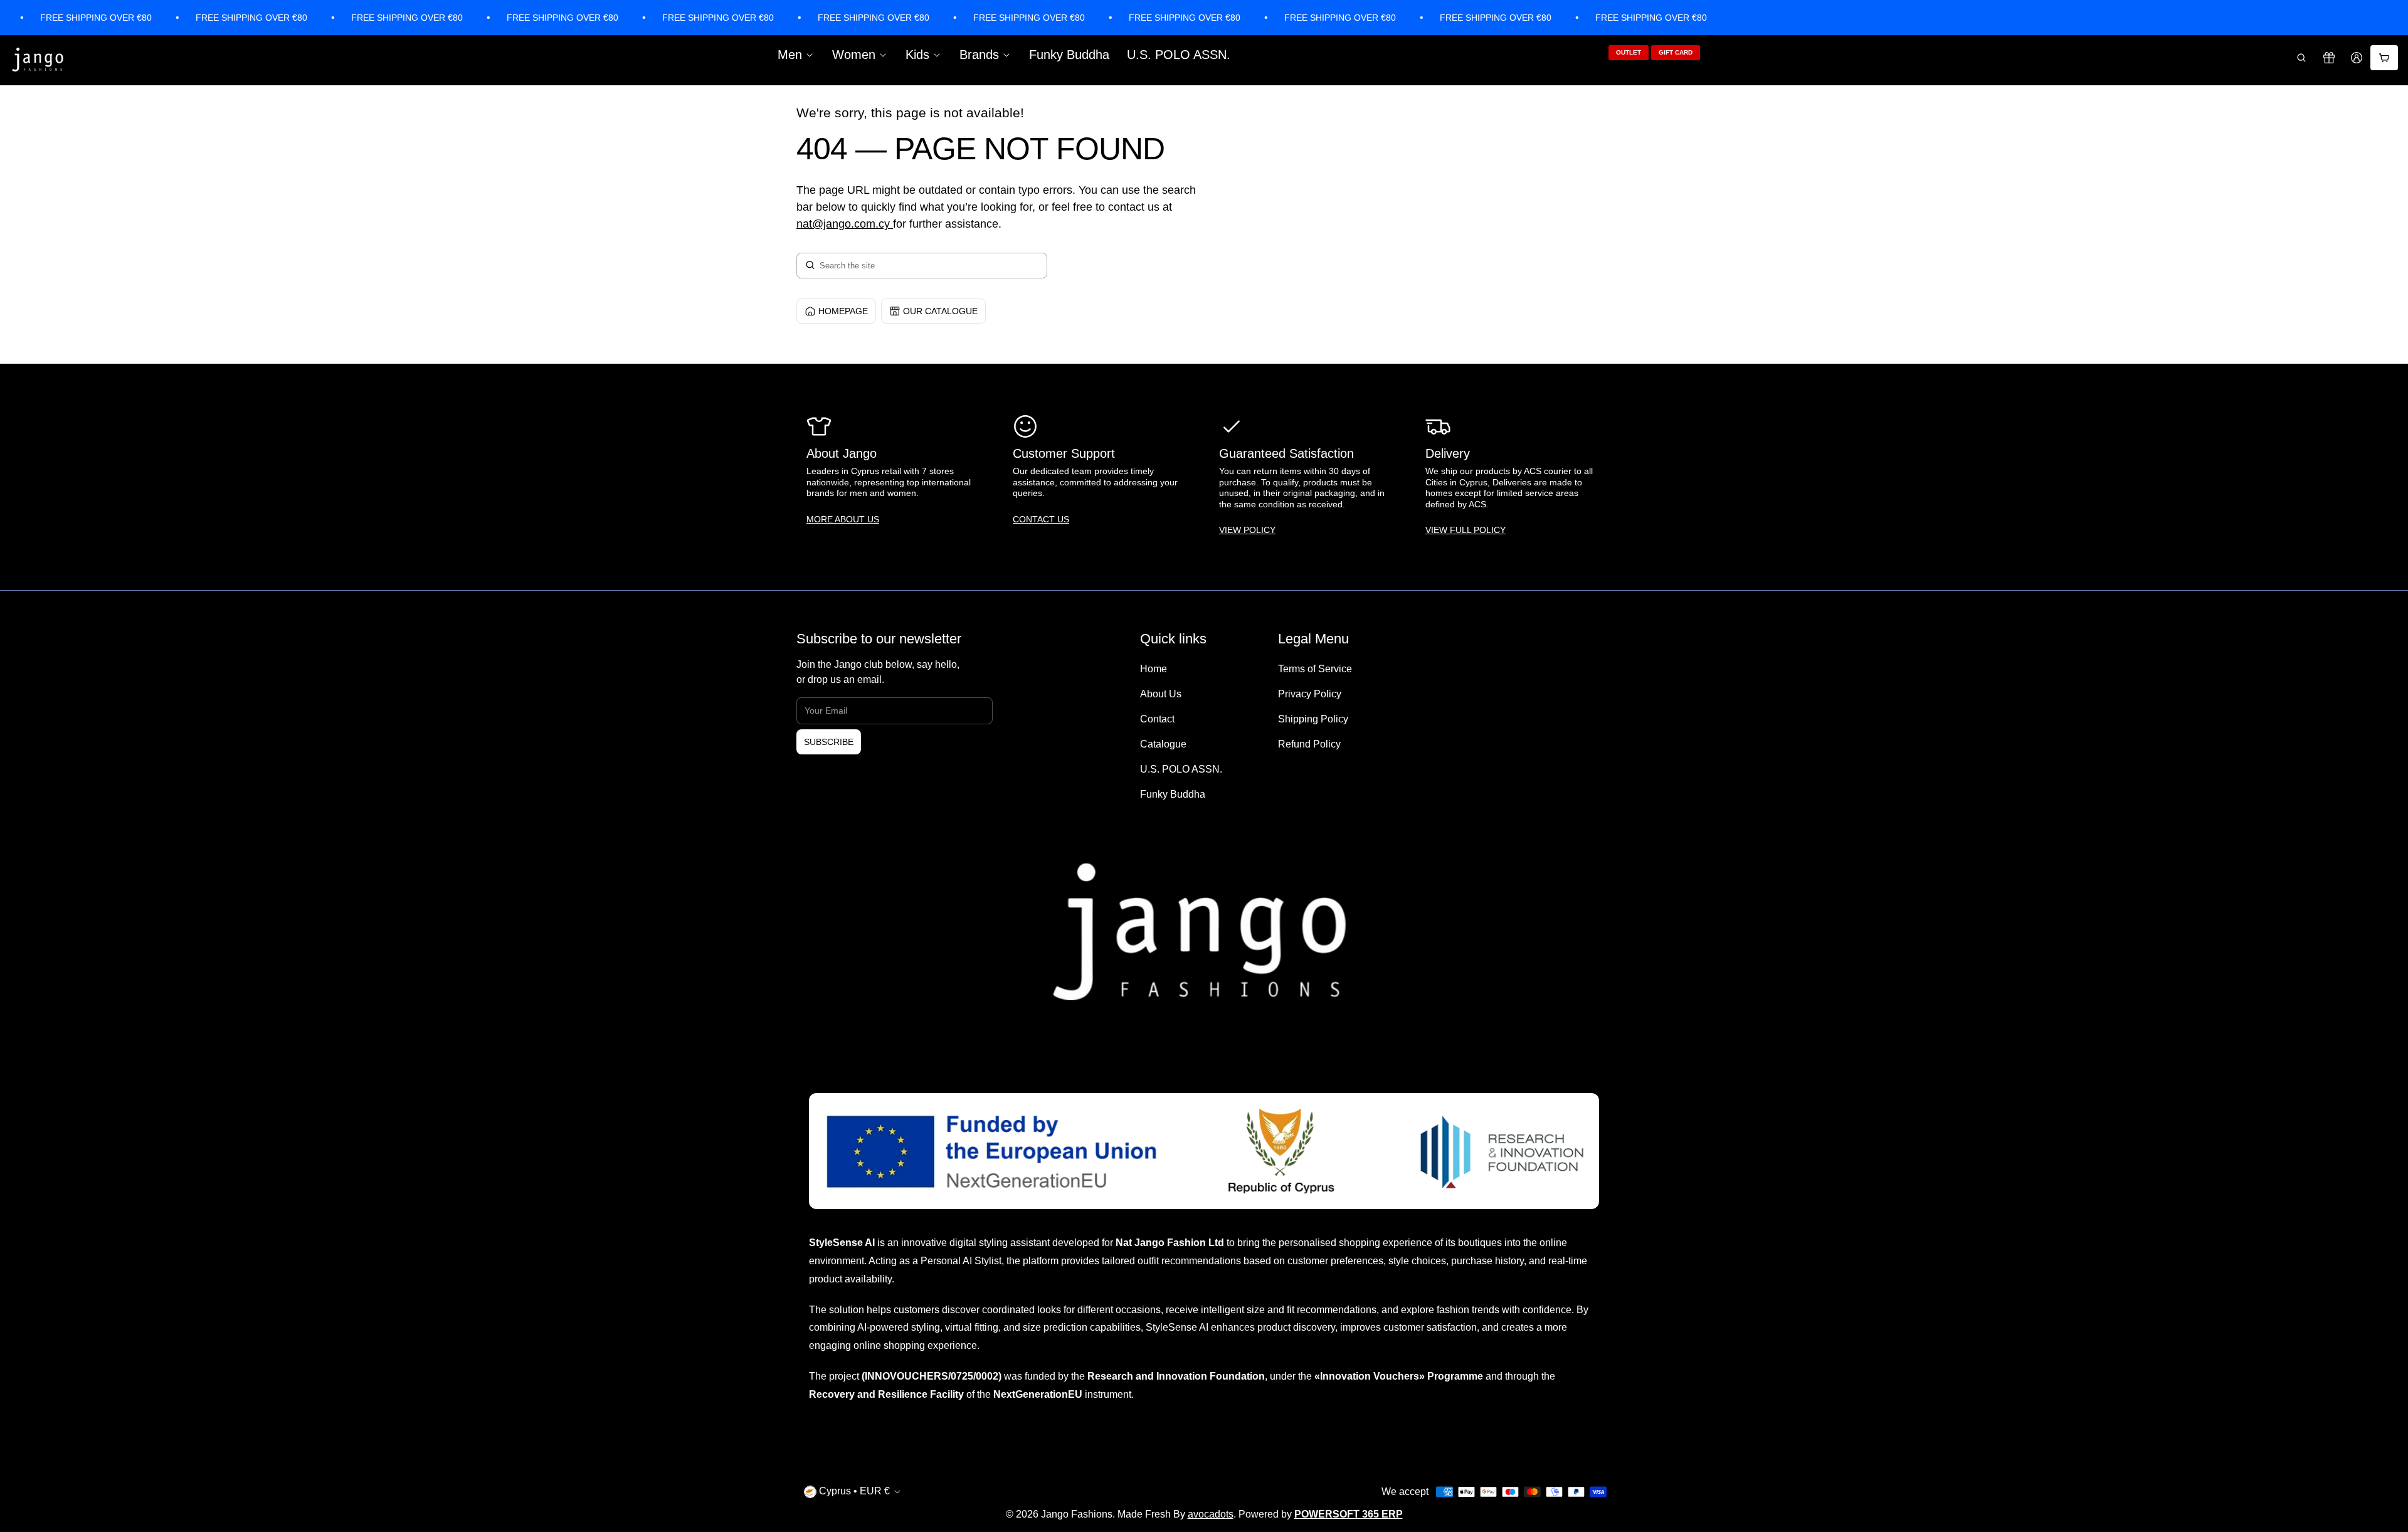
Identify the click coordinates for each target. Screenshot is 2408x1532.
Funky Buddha (1069, 55)
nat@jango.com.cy (843, 224)
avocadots (1211, 1514)
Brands (979, 55)
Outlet (1629, 52)
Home (1154, 669)
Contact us (1041, 519)
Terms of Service (1315, 669)
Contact (1157, 719)
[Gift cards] (2329, 58)
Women (854, 55)
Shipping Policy (1313, 719)
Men (790, 55)
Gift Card (1676, 52)
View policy (1247, 530)
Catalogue (1163, 744)
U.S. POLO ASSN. (1179, 55)
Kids (917, 55)
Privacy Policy (1310, 694)
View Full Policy (1465, 530)
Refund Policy (1309, 744)
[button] (2301, 58)
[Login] (2357, 58)
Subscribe (829, 742)
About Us (1161, 694)
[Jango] (38, 60)
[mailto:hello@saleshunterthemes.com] (891, 224)
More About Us (843, 519)
